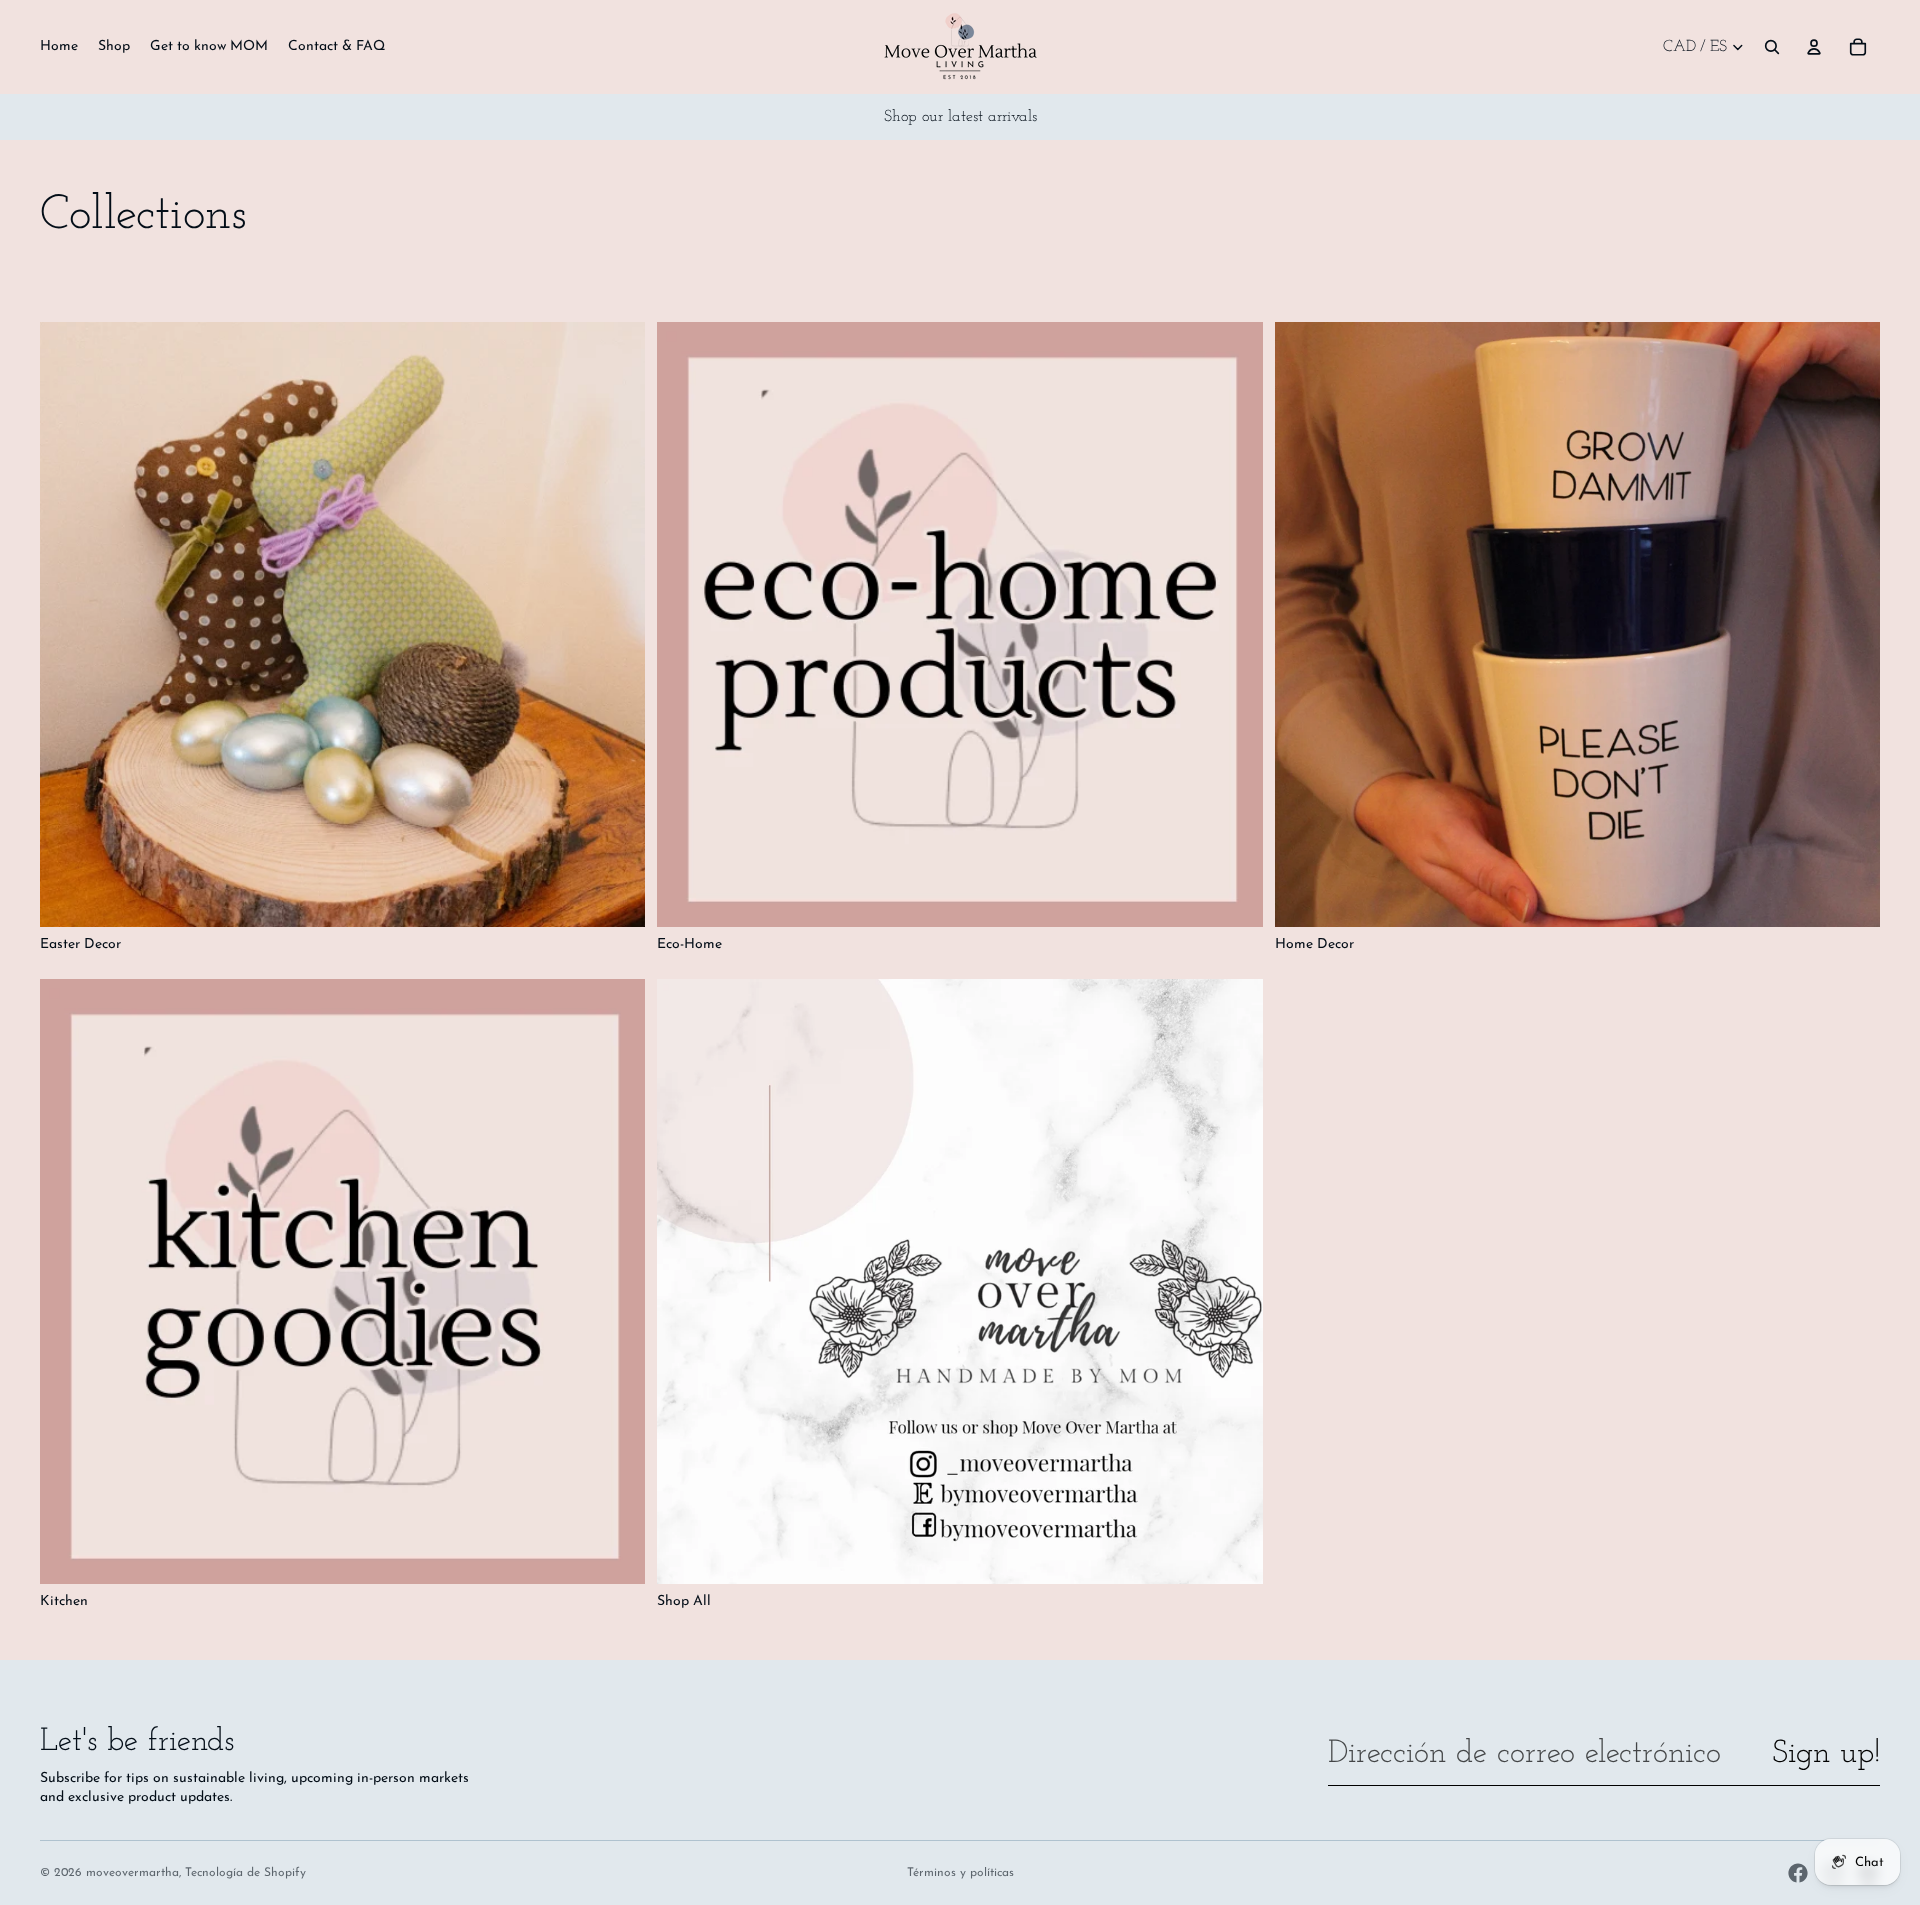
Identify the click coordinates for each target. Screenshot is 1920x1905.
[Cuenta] (1814, 47)
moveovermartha (132, 1873)
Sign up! (1826, 1754)
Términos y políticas (960, 1873)
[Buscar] (1772, 47)
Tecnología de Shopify (245, 1873)
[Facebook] (1798, 1873)
